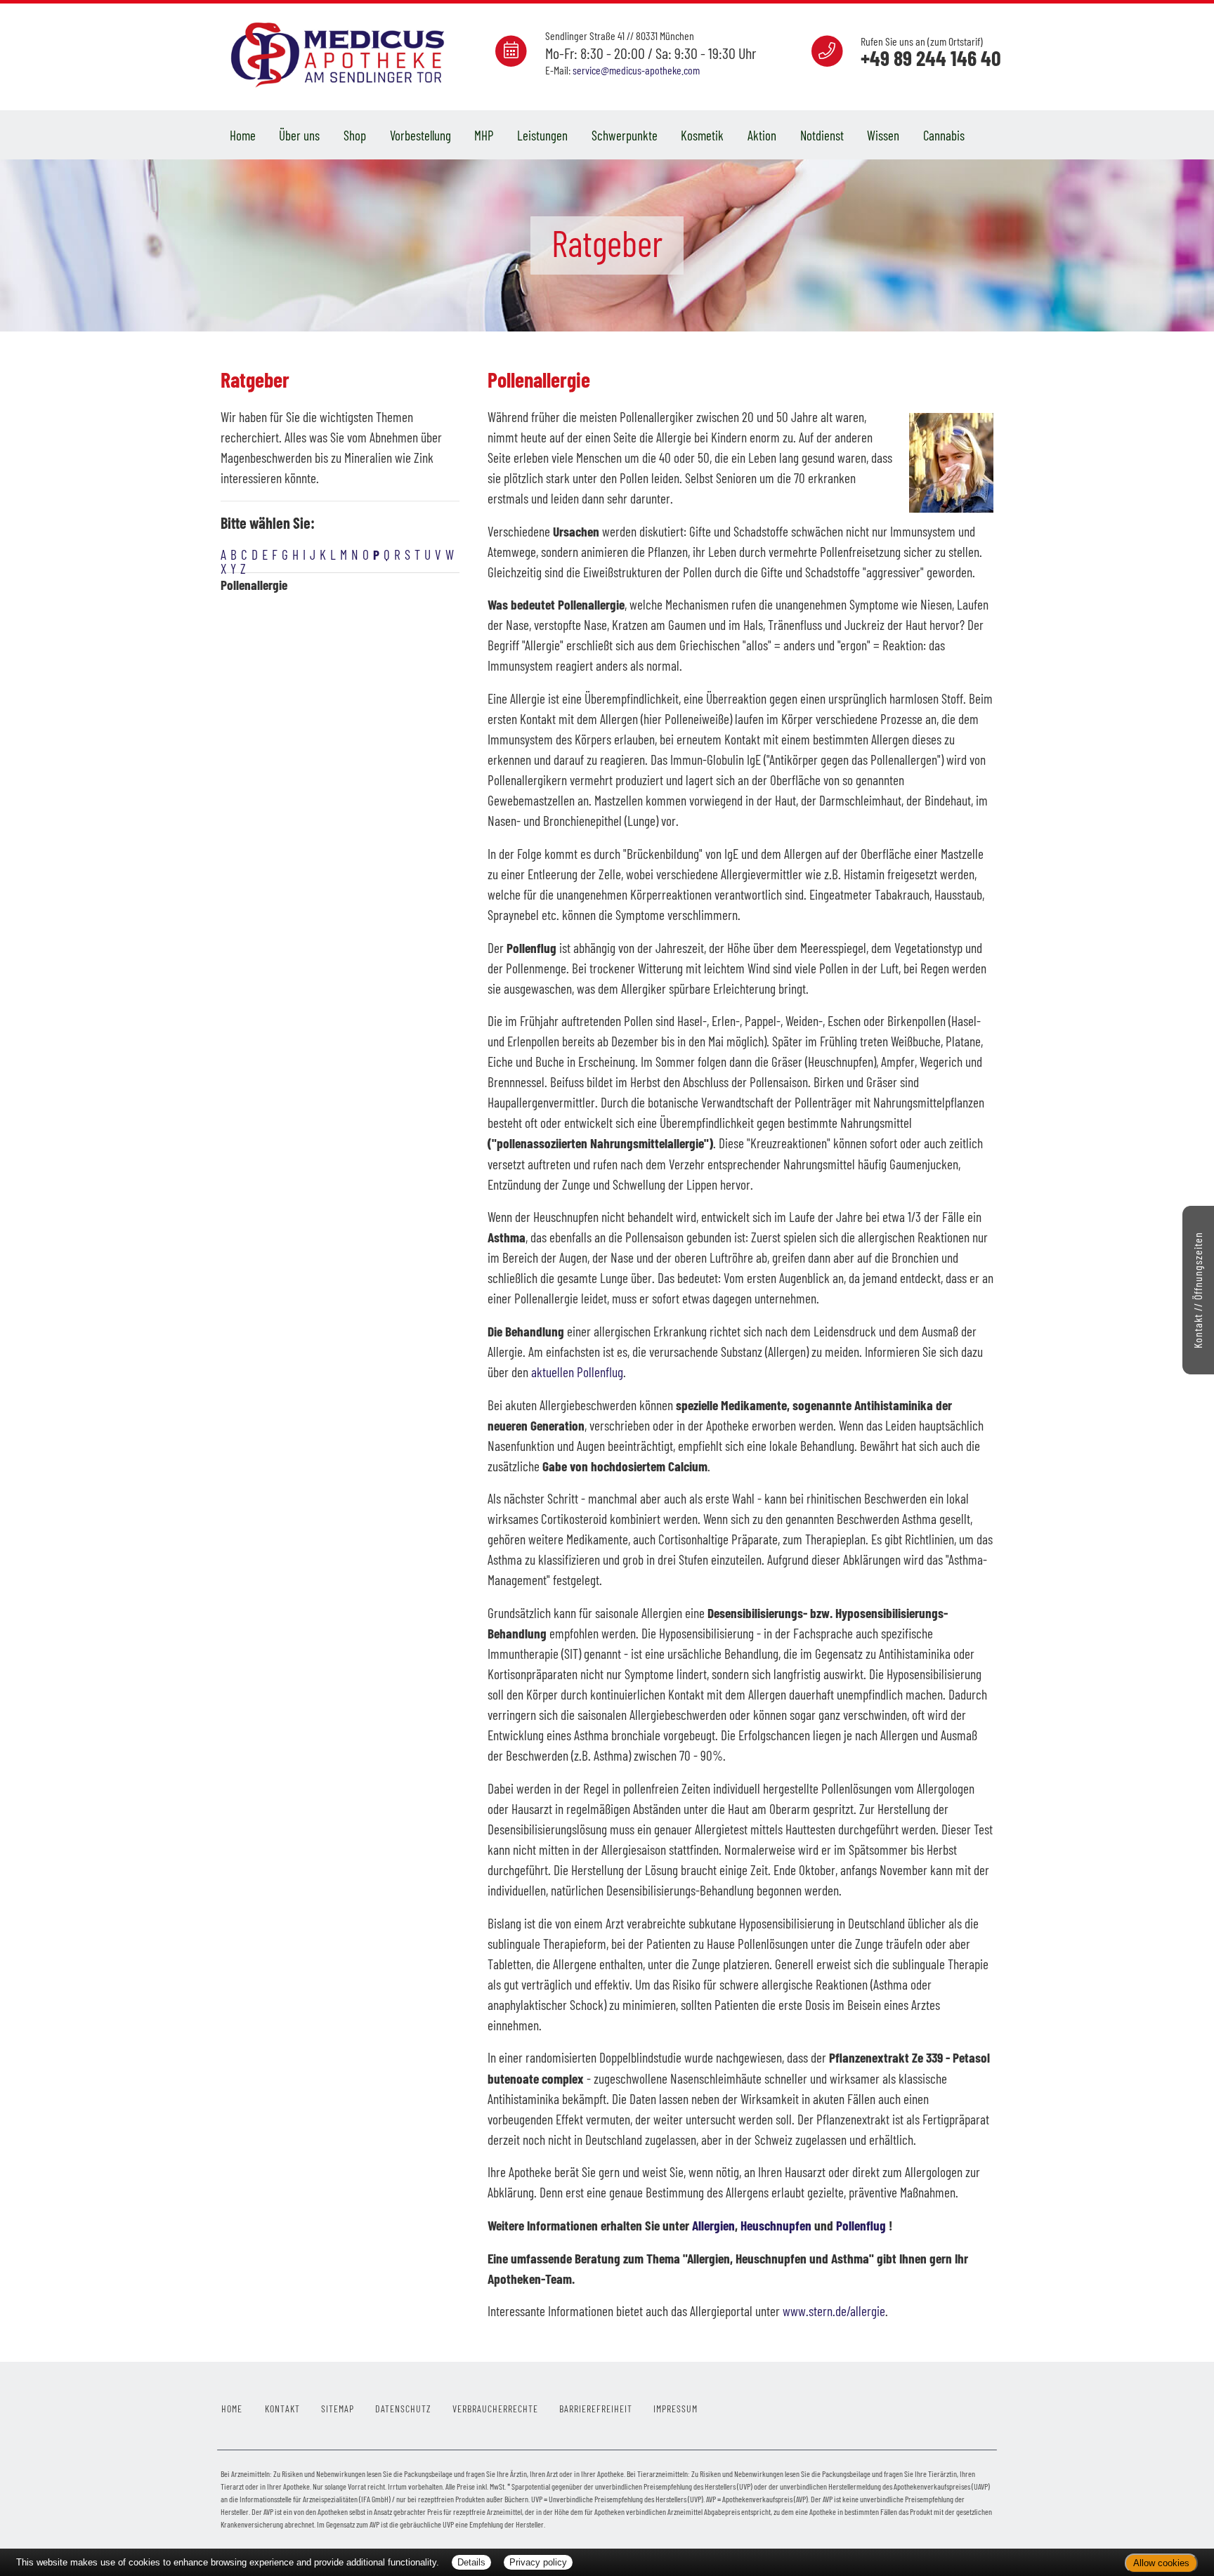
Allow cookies (1161, 2563)
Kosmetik (702, 135)
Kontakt (282, 2409)
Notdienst (822, 135)
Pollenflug (861, 2225)
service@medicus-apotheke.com (636, 70)
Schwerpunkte (625, 135)
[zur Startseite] (340, 54)
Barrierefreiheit (596, 2409)
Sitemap (338, 2409)
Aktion (762, 135)
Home (243, 135)
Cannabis (944, 135)
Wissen (883, 135)
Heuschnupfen (776, 2225)
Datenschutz (403, 2409)
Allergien (713, 2225)
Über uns (299, 135)
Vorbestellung (420, 135)
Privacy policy (538, 2562)
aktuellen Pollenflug (577, 1372)
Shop (355, 135)
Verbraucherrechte (495, 2409)
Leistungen (542, 135)
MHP (484, 135)
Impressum (675, 2409)
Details (471, 2562)
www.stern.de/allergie (834, 2311)
